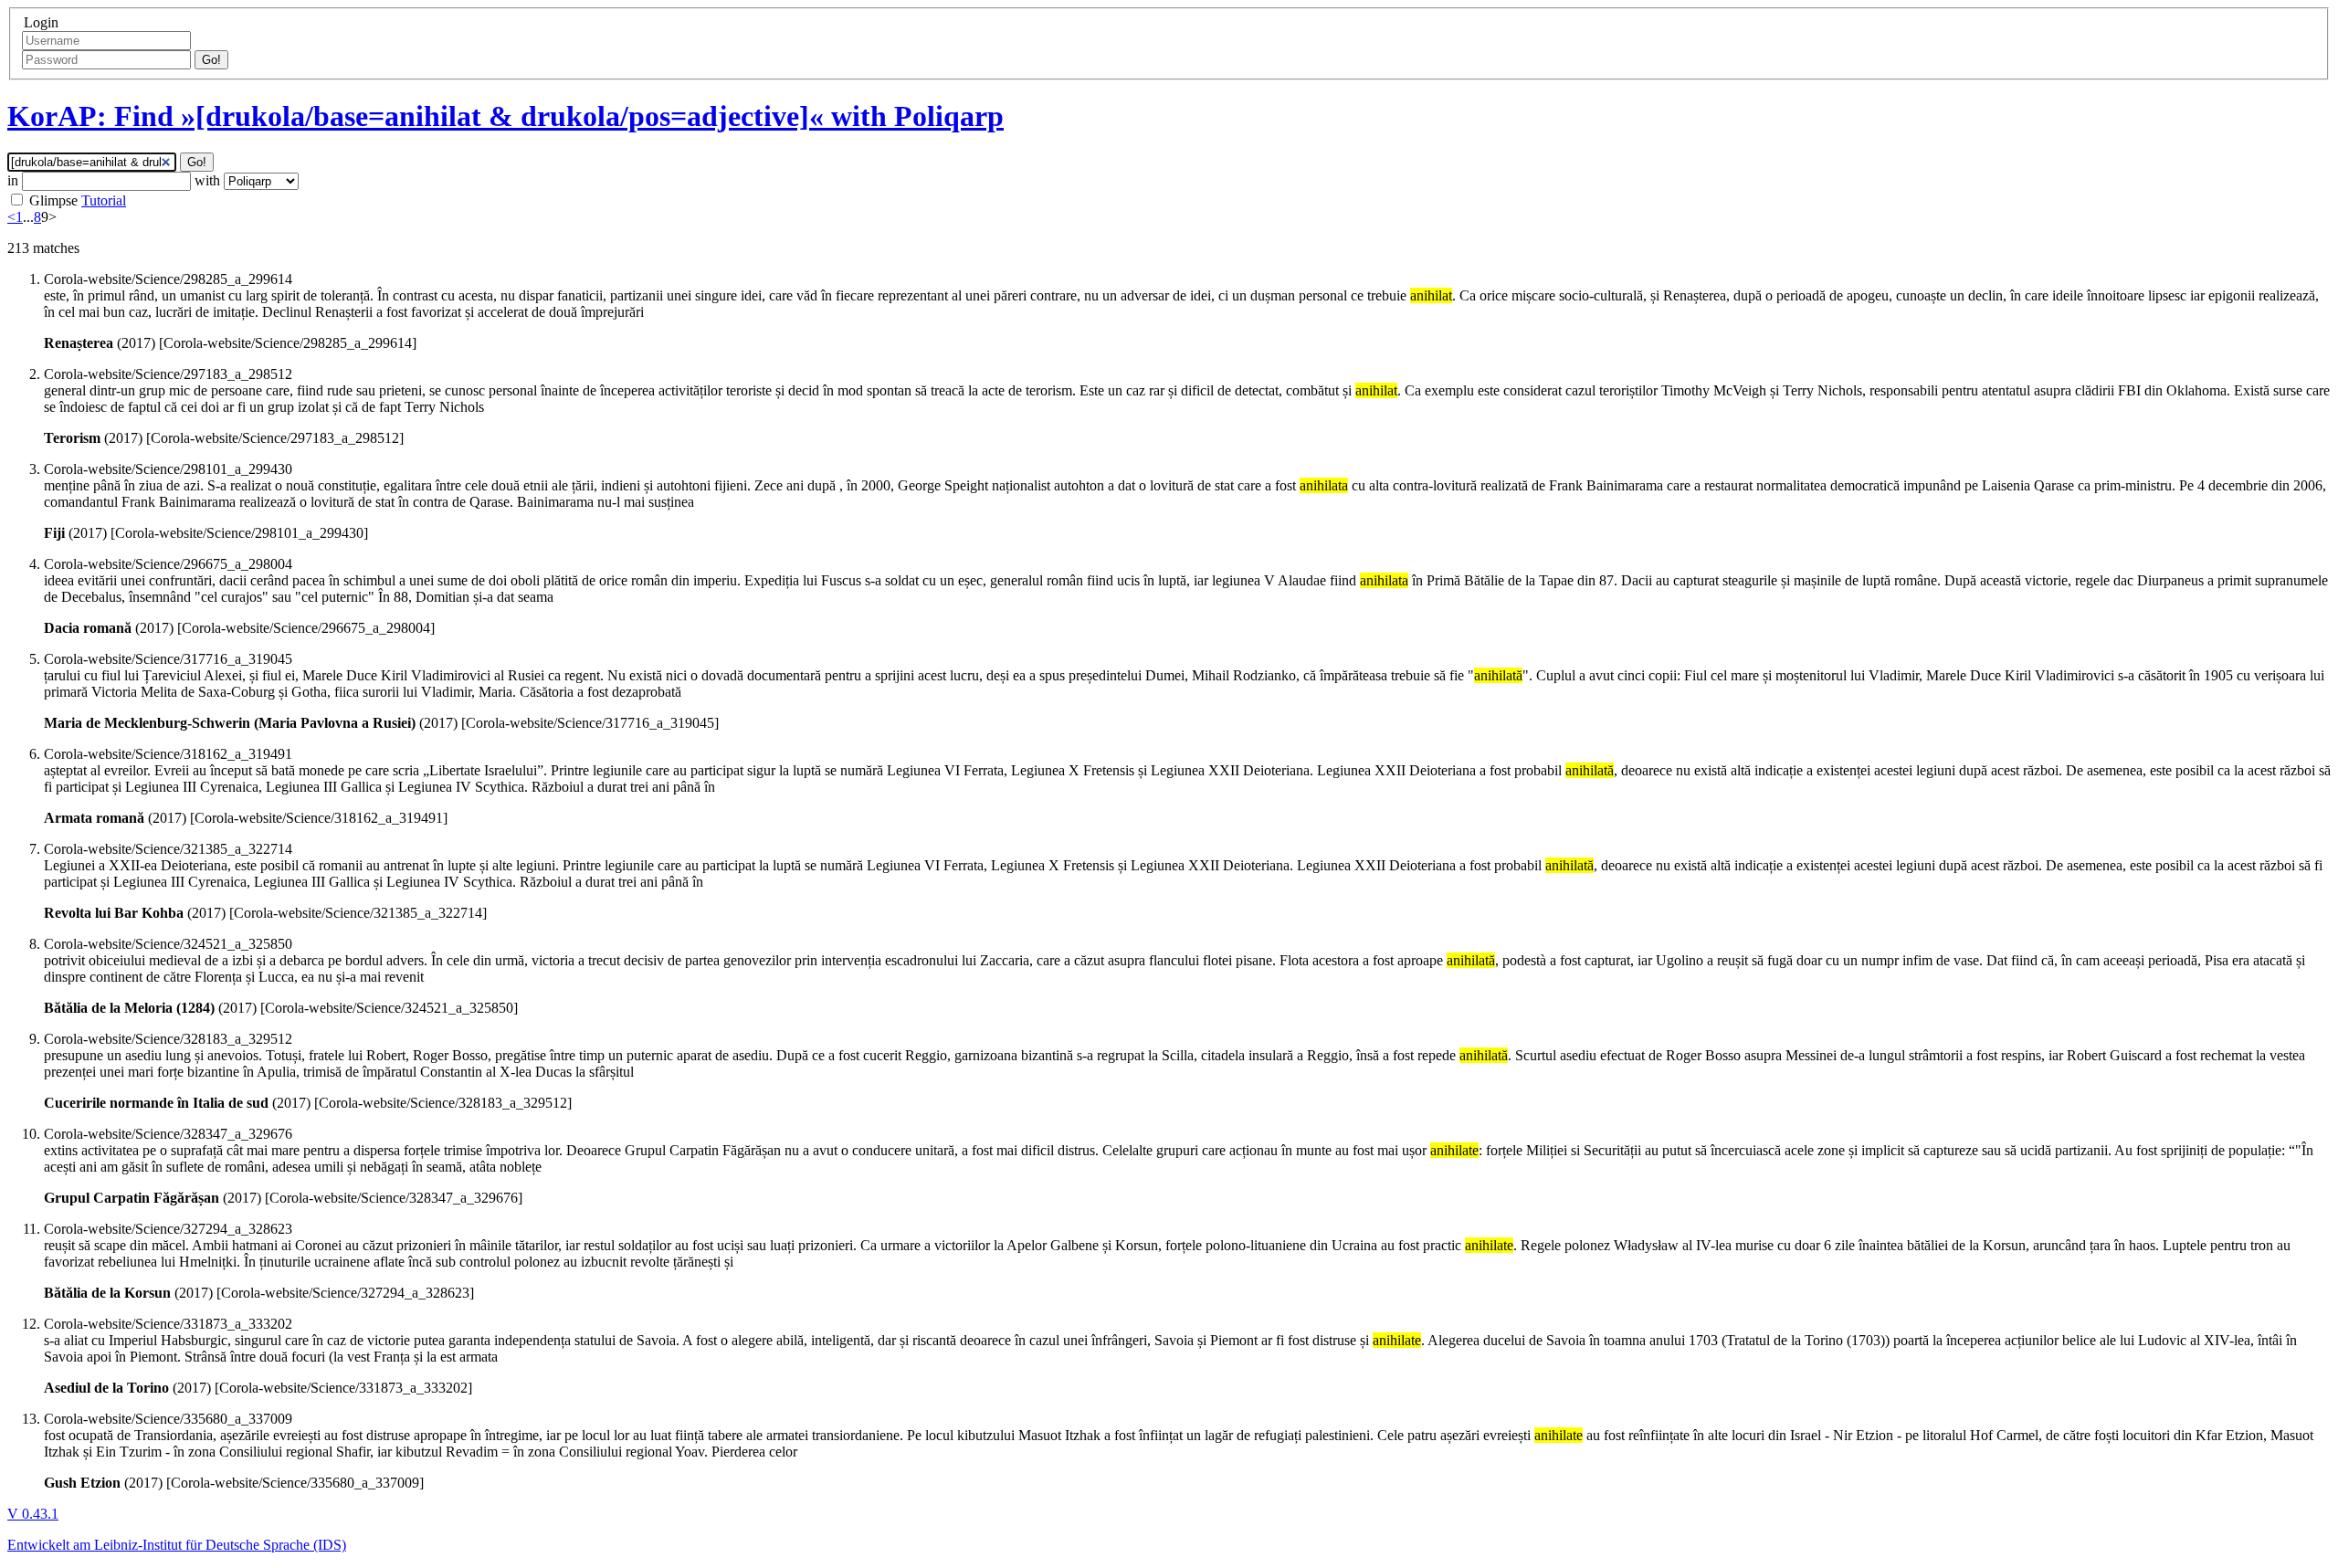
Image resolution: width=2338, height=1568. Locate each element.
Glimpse (53, 200)
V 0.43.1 (33, 1514)
